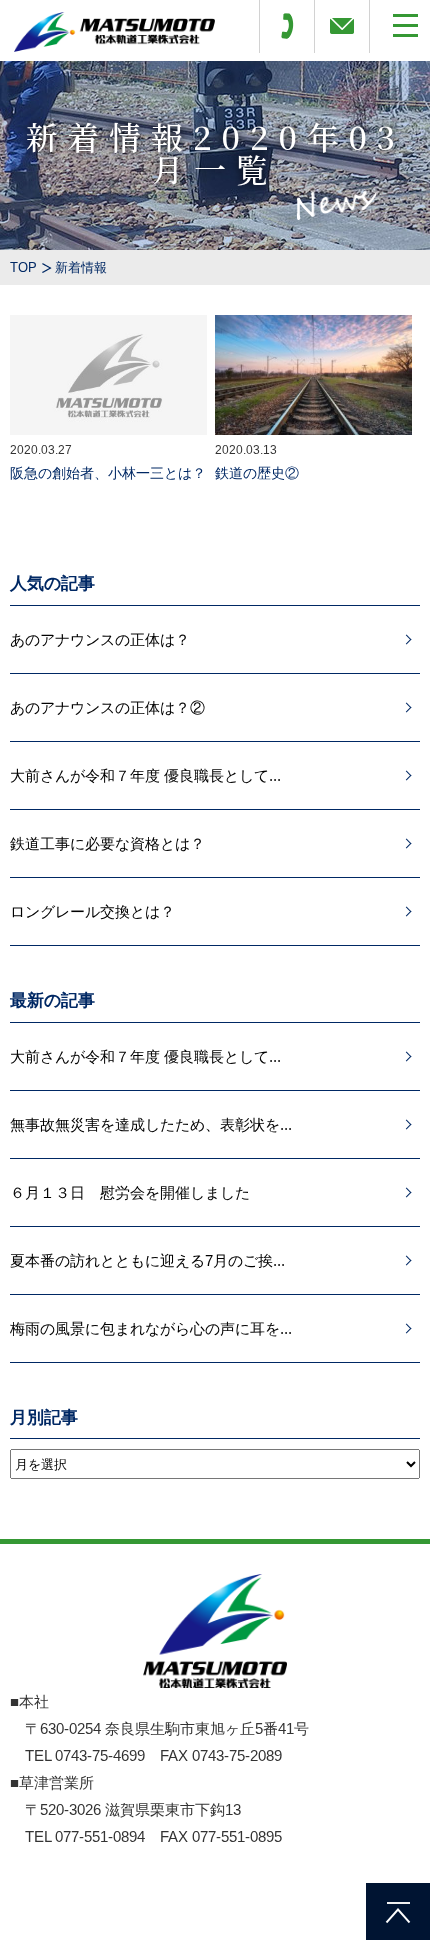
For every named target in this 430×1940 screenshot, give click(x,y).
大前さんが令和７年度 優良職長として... (145, 775)
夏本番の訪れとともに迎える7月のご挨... (147, 1260)
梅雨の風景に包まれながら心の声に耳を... (151, 1328)
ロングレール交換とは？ (92, 911)
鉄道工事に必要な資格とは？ (107, 843)
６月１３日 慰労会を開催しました (130, 1192)
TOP (23, 267)
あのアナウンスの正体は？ (100, 639)
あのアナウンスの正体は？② (107, 707)
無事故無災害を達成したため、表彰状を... (151, 1124)
